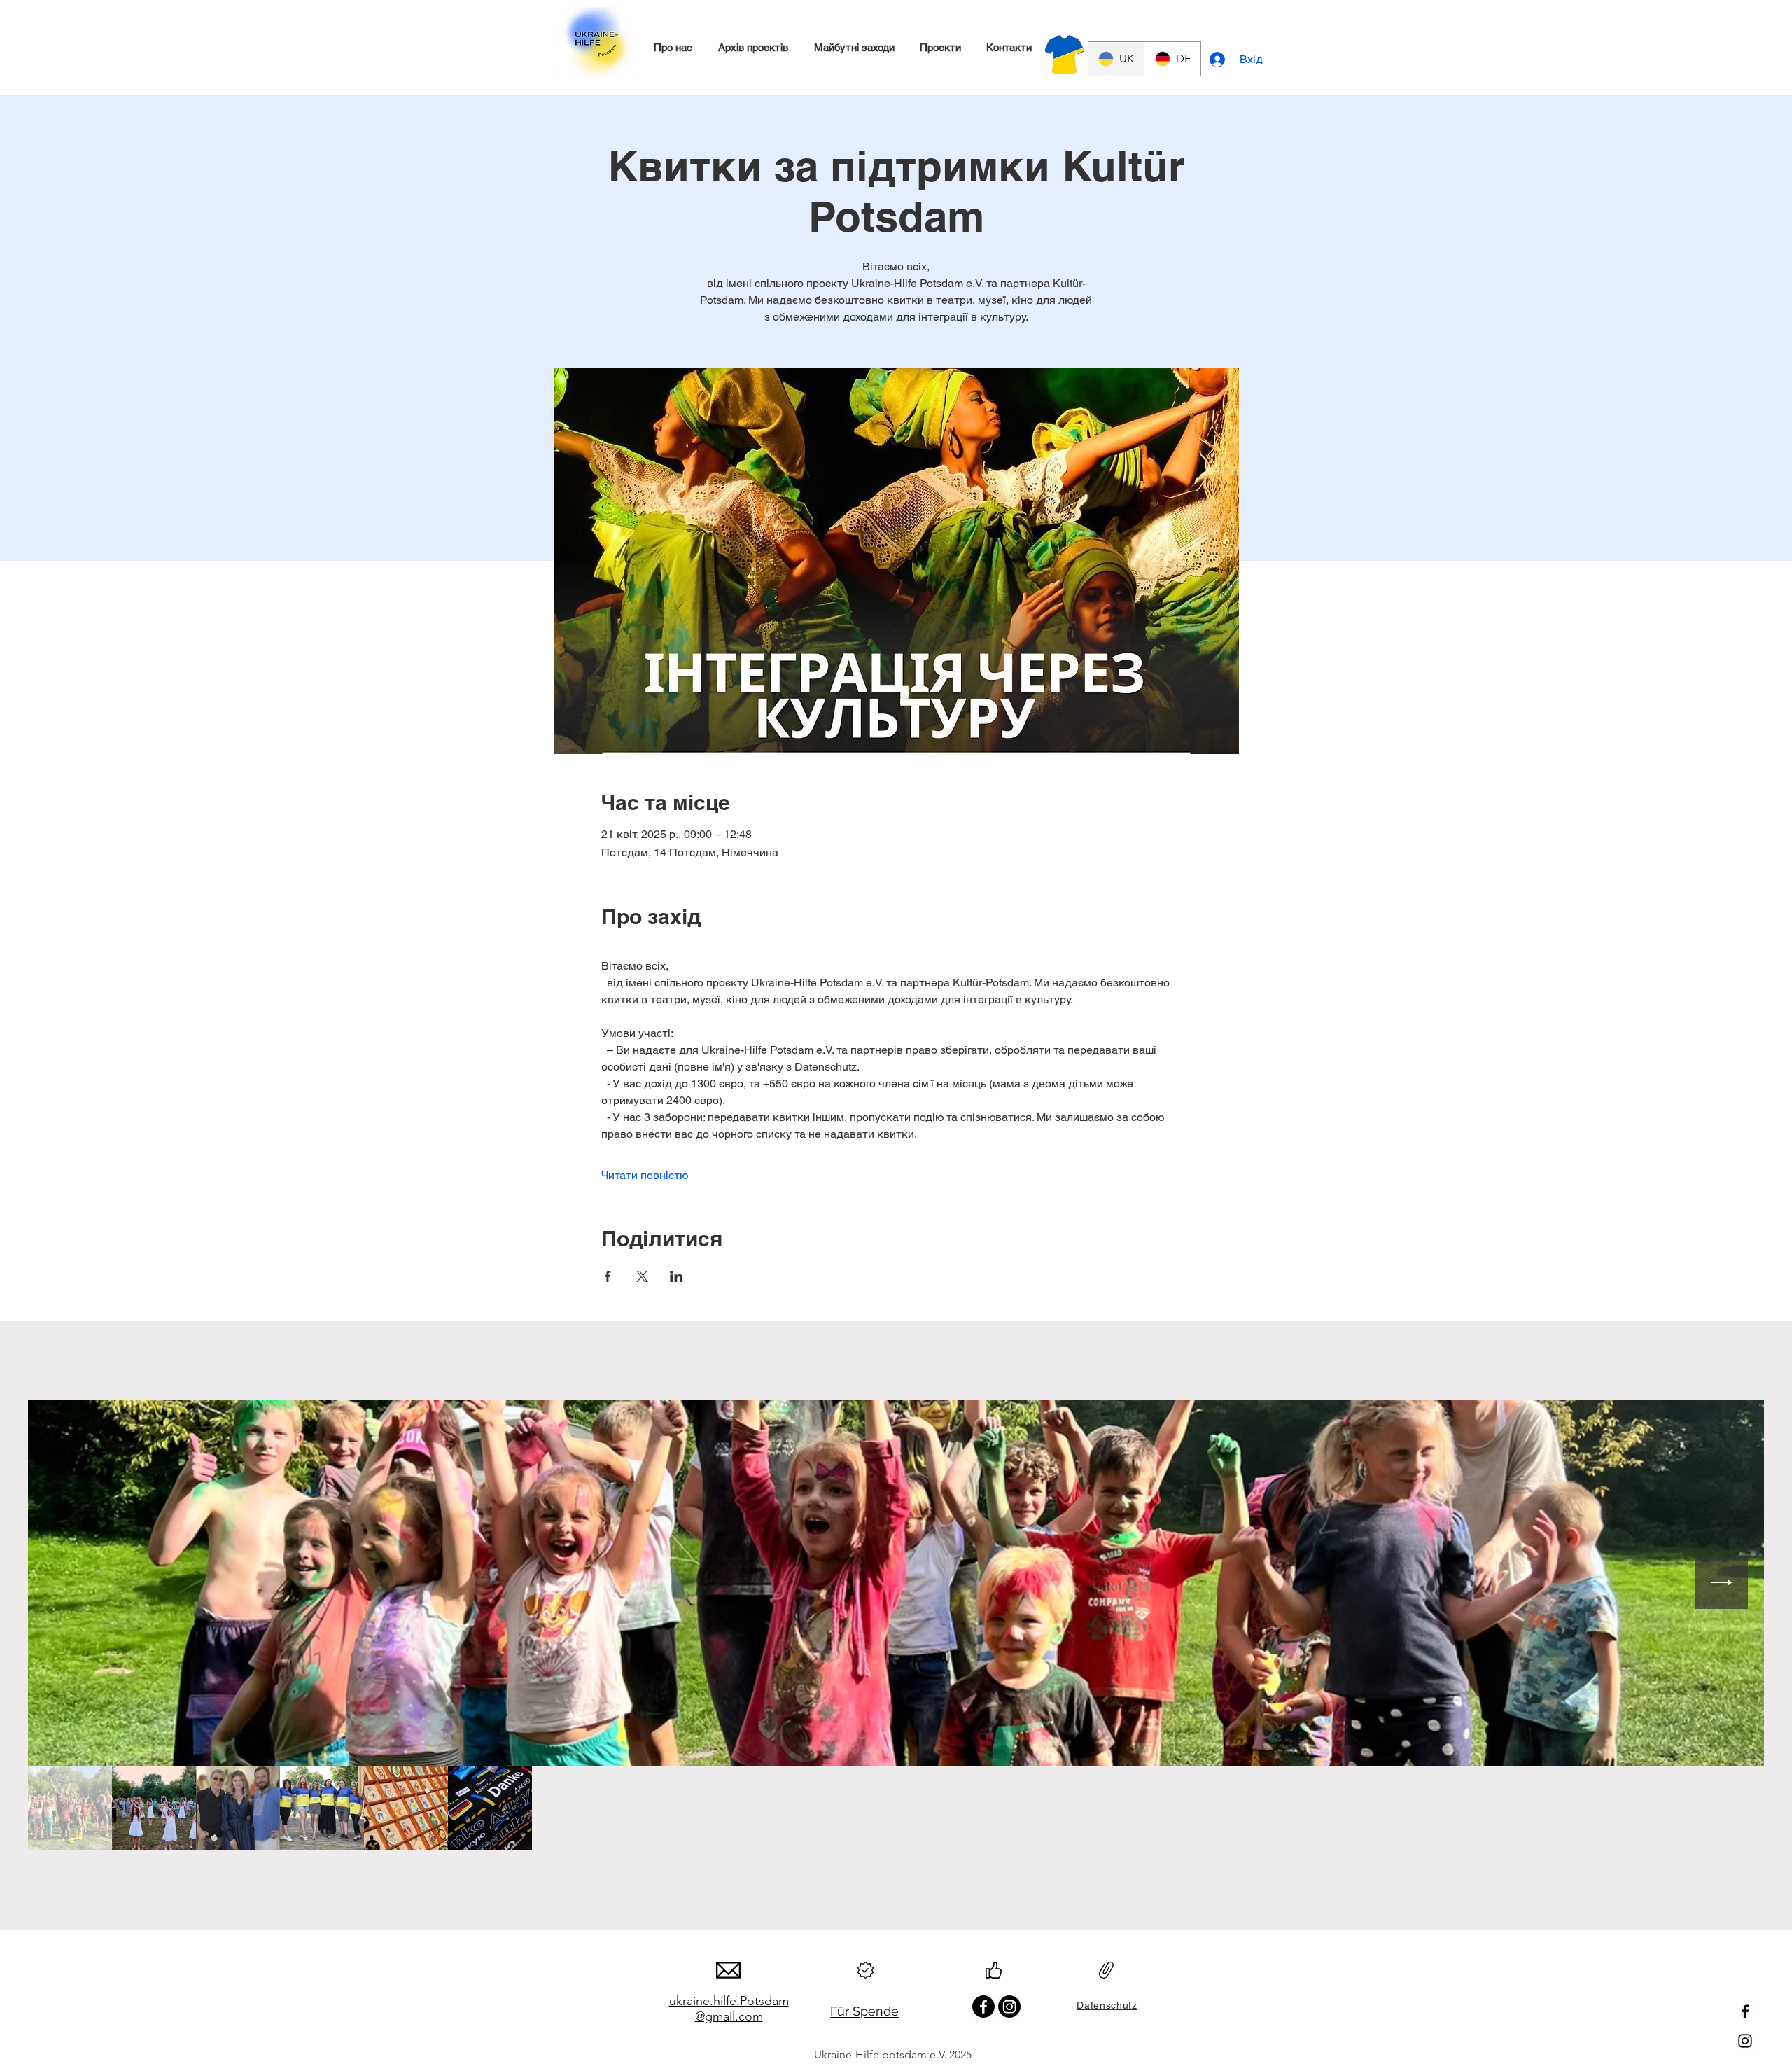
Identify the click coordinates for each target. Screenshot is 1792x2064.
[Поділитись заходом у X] (642, 1276)
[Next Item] (1722, 1583)
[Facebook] (1745, 2011)
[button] (673, 48)
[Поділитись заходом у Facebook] (608, 1276)
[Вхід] (1219, 60)
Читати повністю (645, 1175)
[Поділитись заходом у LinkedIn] (677, 1276)
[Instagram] (1745, 2041)
